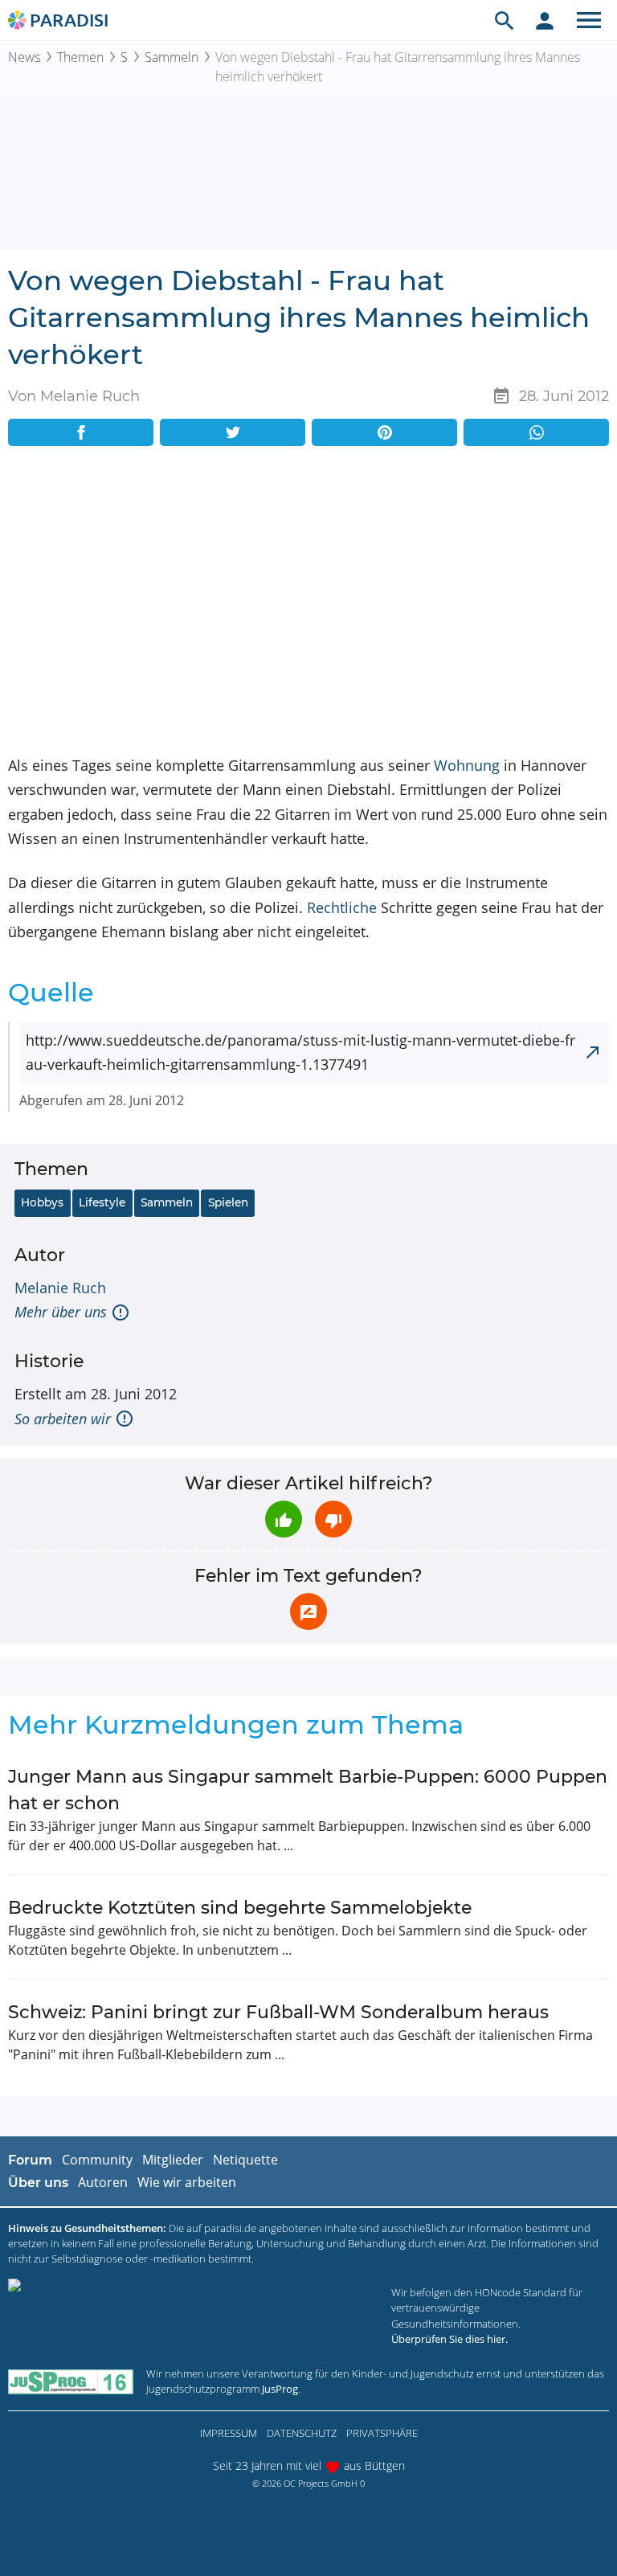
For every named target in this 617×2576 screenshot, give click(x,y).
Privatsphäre (382, 2433)
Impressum (229, 2433)
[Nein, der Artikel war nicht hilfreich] (333, 1519)
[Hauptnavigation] (589, 20)
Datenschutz (302, 2433)
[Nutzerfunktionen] (545, 20)
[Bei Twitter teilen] (233, 432)
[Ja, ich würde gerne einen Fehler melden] (308, 1612)
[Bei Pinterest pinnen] (384, 432)
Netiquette (245, 2160)
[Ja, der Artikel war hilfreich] (284, 1519)
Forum (30, 2160)
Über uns (38, 2183)
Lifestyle (102, 1202)
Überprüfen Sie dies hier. (449, 2339)
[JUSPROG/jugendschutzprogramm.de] (71, 2381)
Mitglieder (173, 2160)
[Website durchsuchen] (505, 20)
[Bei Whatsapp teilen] (536, 432)
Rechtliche (342, 907)
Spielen (228, 1202)
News (24, 57)
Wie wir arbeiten (187, 2182)
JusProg (280, 2389)
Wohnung (467, 765)
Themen (80, 57)
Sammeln (172, 57)
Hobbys (42, 1202)
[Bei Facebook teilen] (81, 432)
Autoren (103, 2182)
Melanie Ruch (60, 1288)
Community (97, 2160)
